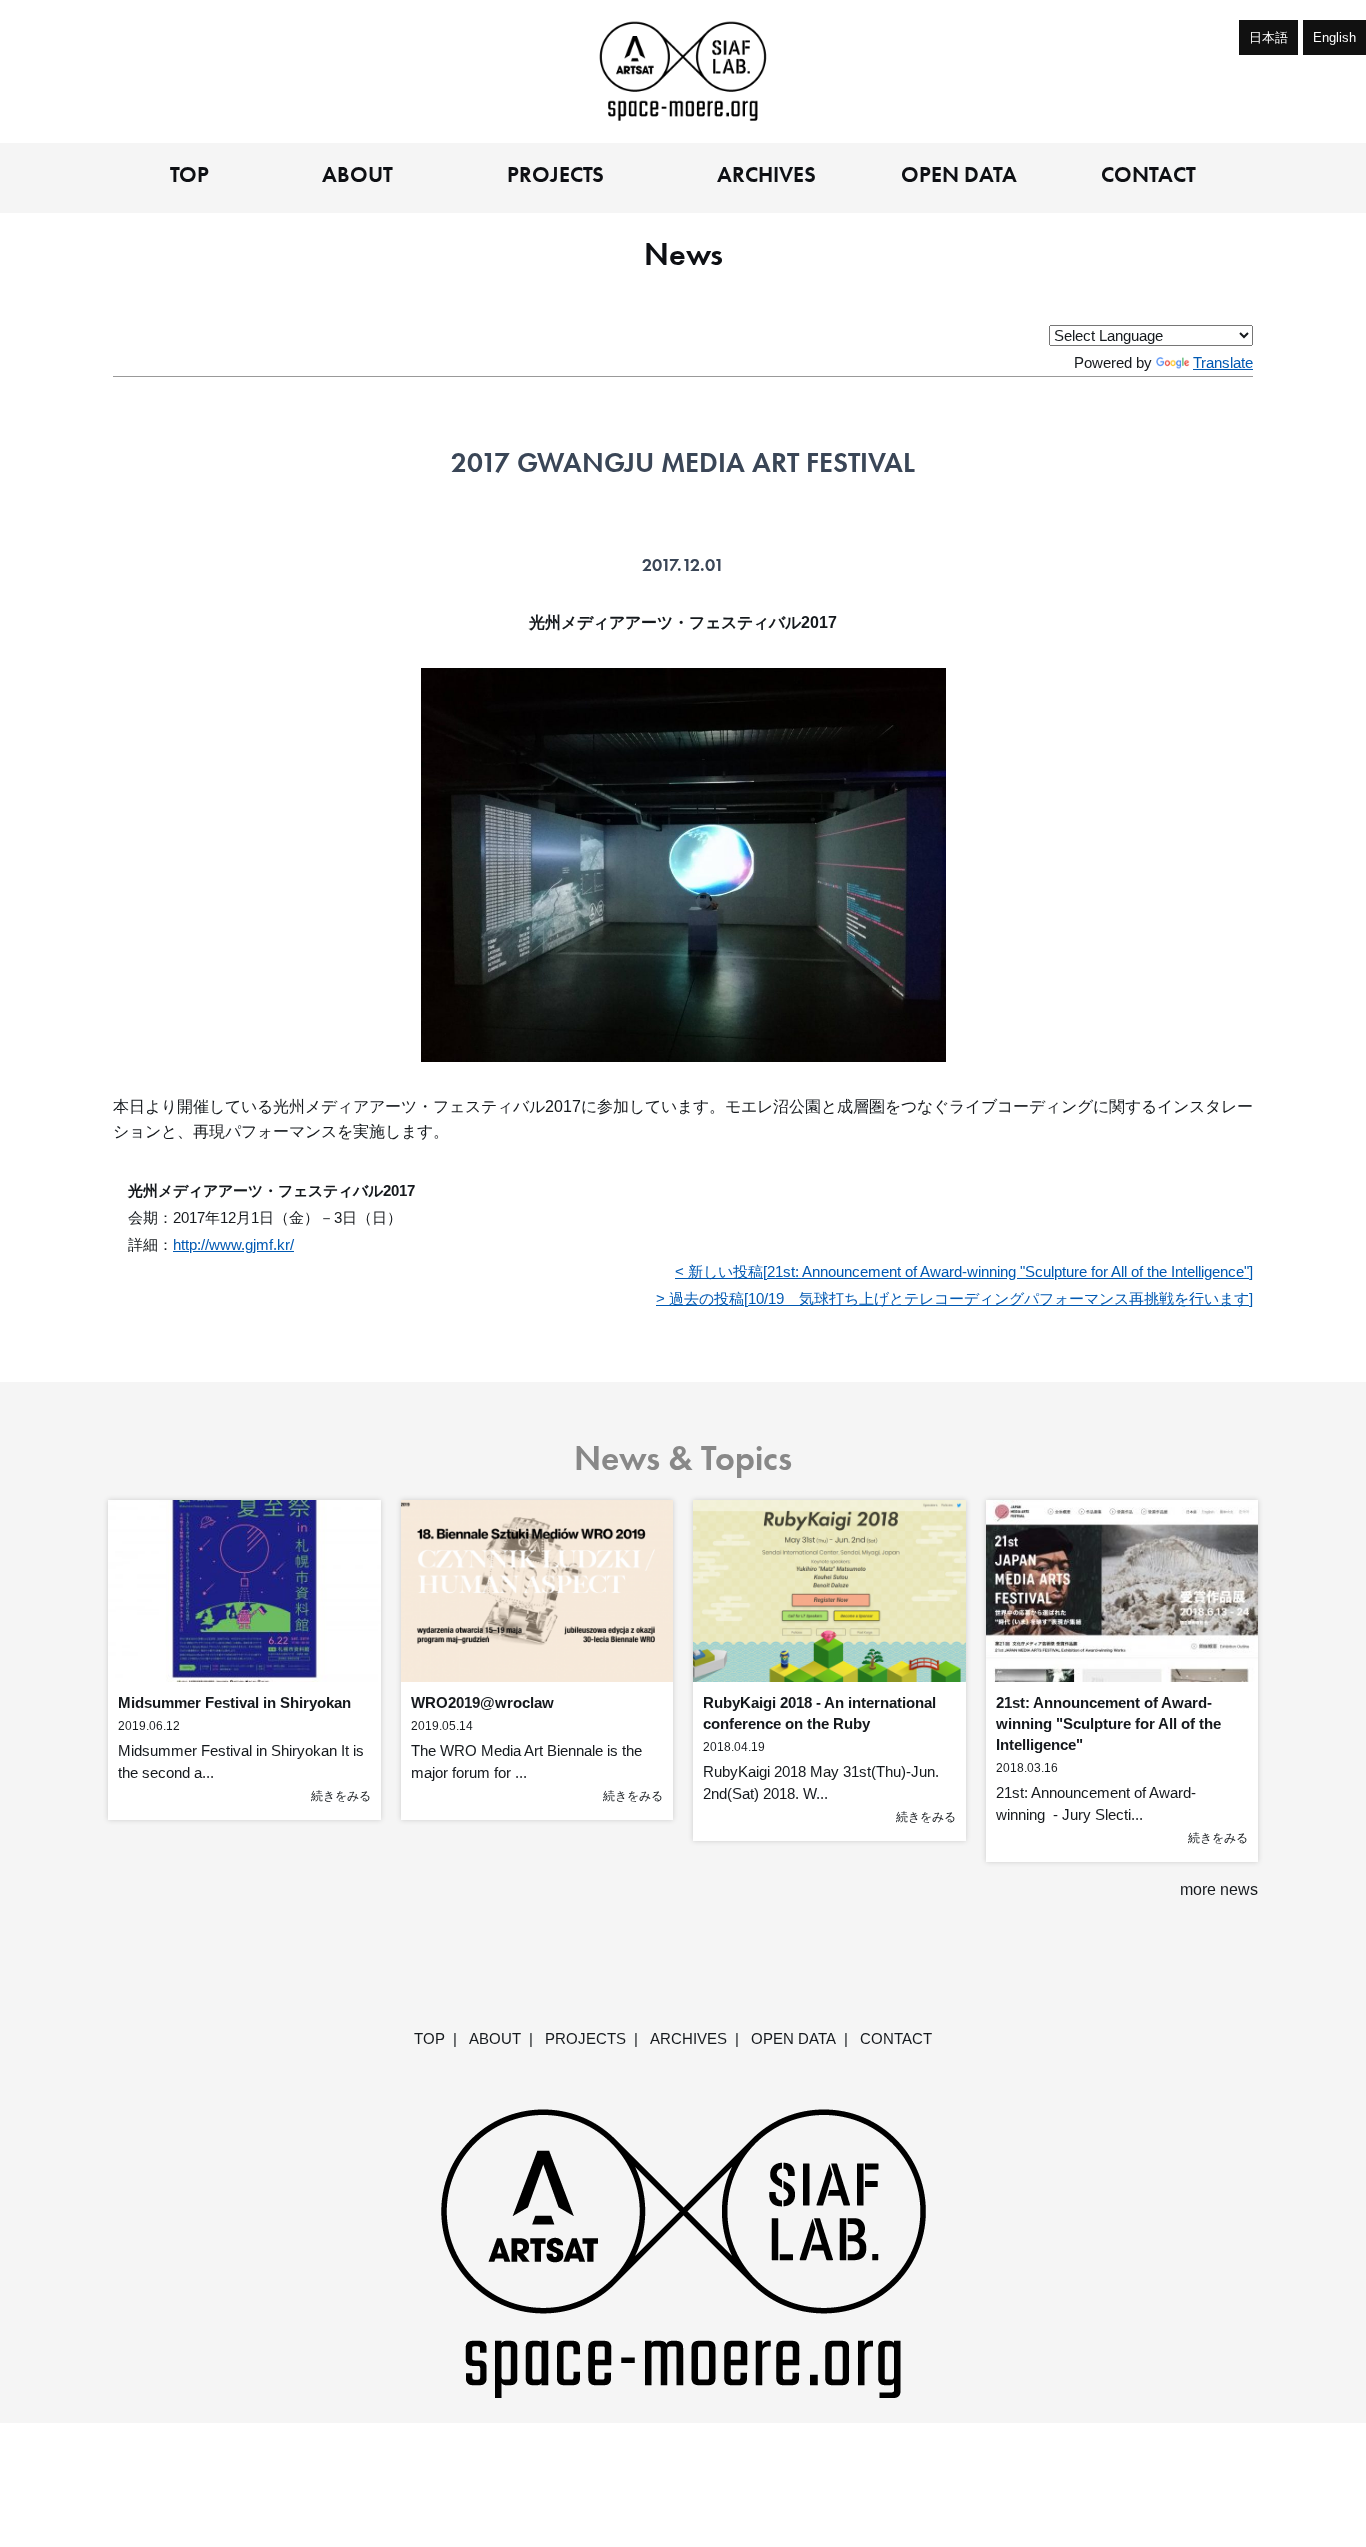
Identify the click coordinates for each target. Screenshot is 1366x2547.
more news (1219, 1889)
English (1334, 37)
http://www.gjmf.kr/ (233, 1244)
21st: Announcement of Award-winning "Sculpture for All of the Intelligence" (1108, 1723)
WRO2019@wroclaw (482, 1702)
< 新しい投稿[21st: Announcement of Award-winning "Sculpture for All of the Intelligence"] (964, 1271)
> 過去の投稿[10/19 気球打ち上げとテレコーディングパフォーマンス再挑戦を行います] (954, 1298)
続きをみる (341, 1796)
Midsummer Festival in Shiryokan (234, 1702)
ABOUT (357, 176)
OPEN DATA (959, 176)
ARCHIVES (766, 176)
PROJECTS (555, 176)
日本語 (1268, 37)
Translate (1223, 362)
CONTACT (1148, 176)
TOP (189, 176)
